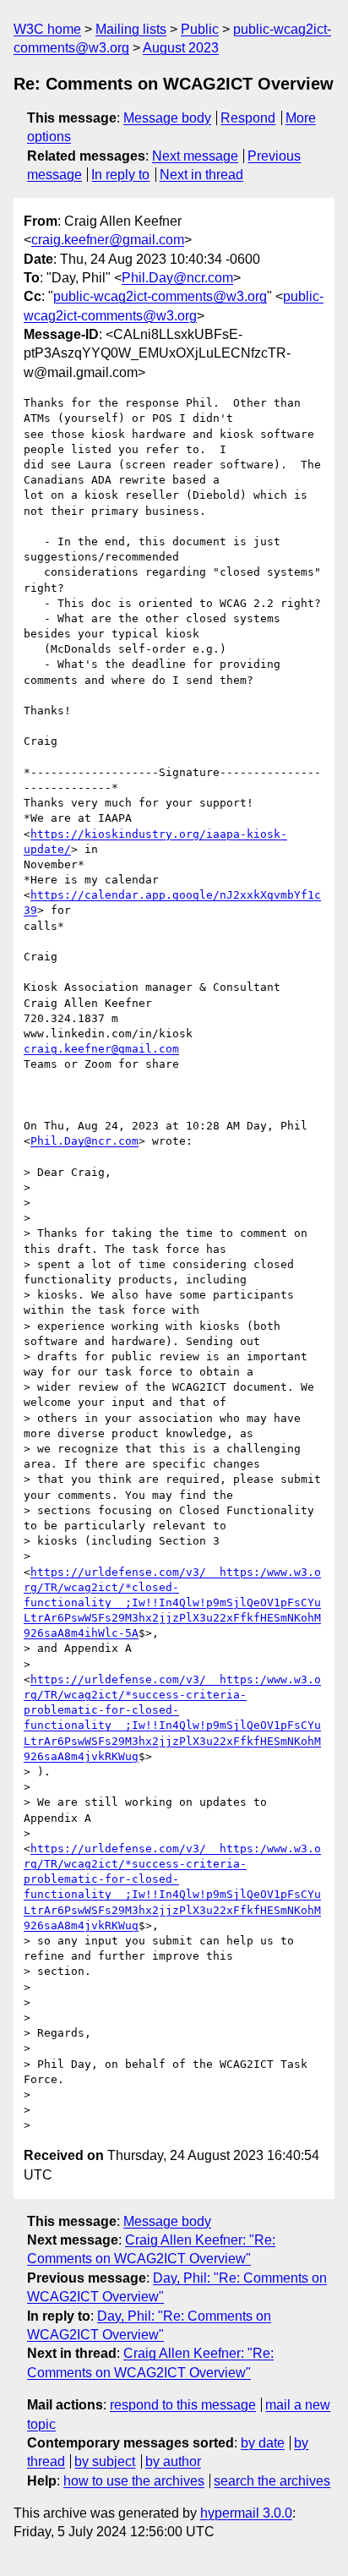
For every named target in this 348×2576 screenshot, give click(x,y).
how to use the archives (134, 2481)
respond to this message (183, 2405)
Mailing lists (131, 29)
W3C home (47, 29)
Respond (248, 118)
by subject (105, 2461)
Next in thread (201, 175)
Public (200, 29)
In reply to (120, 175)
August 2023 (181, 48)
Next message (195, 156)
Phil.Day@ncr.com (177, 278)
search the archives (272, 2481)
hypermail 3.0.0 (246, 2513)
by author (173, 2461)
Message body (167, 118)
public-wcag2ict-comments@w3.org (160, 296)
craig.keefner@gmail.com (108, 240)
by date (263, 2443)
